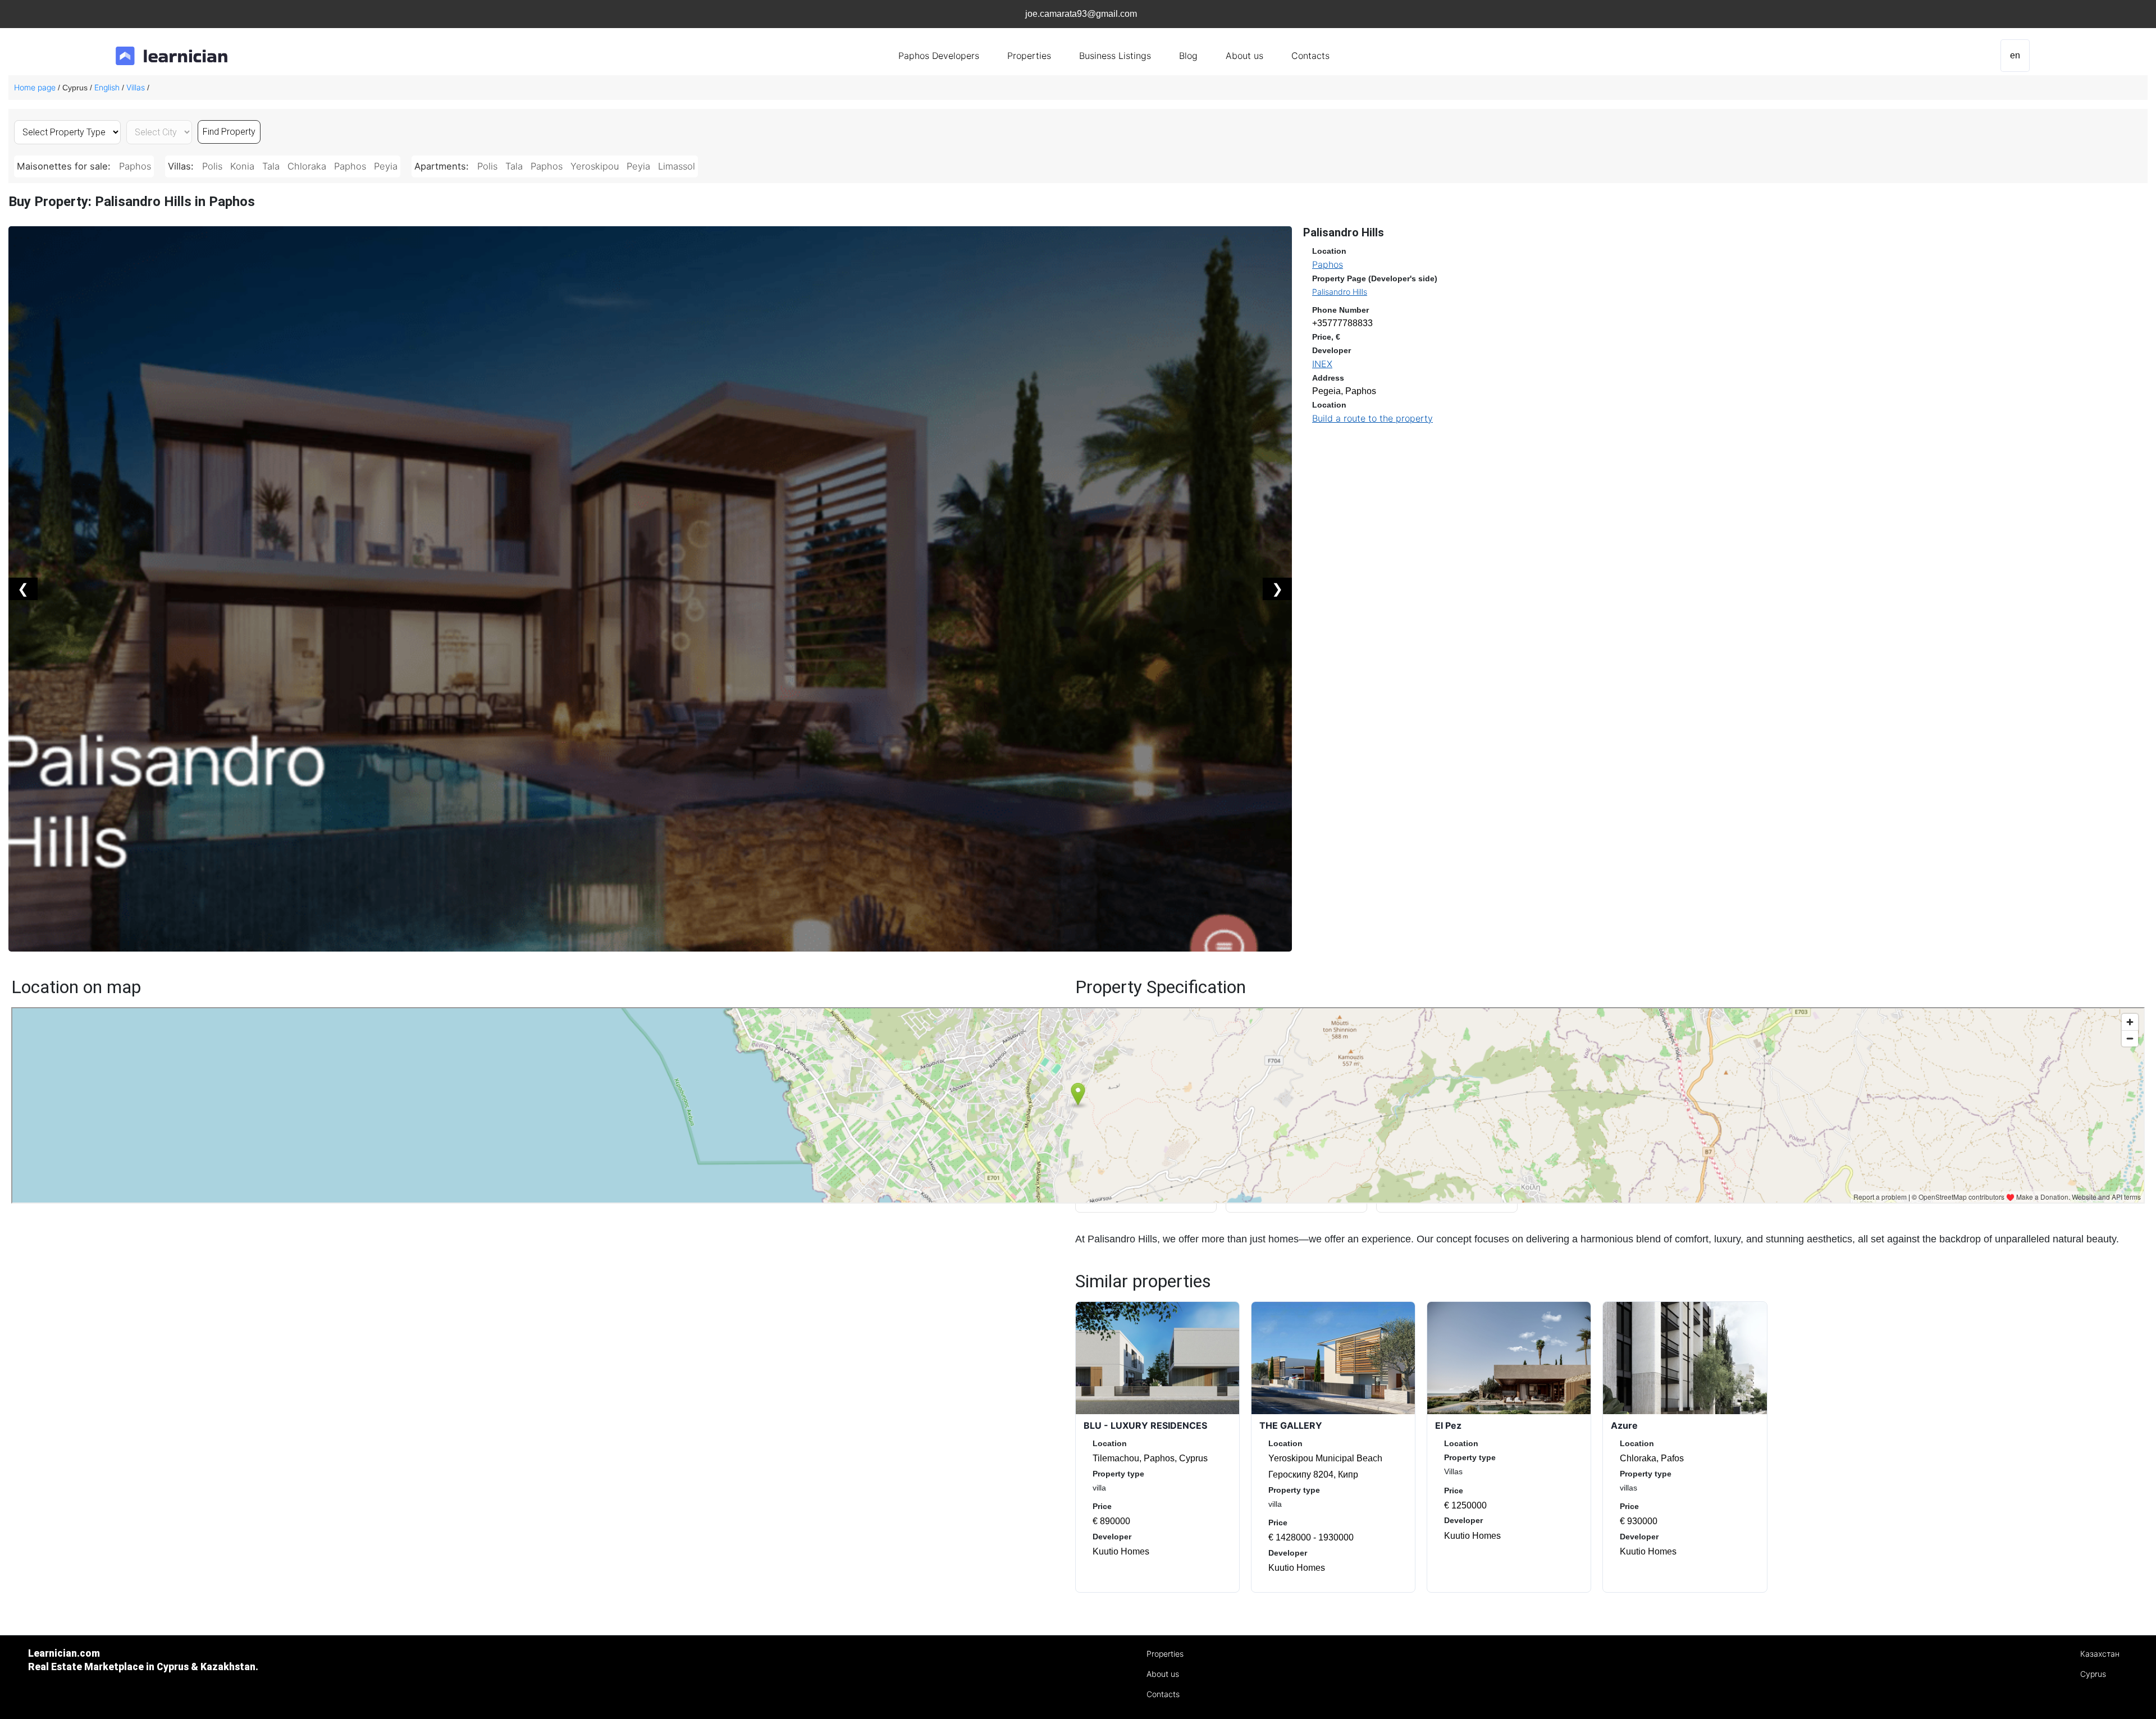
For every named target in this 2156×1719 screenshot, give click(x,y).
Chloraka (307, 166)
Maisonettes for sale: (65, 166)
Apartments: (443, 166)
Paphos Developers (939, 56)
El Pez (1448, 1425)
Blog (1188, 56)
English (107, 87)
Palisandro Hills (1340, 292)
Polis (212, 166)
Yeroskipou (595, 166)
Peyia (386, 166)
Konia (242, 166)
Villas (136, 87)
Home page (35, 87)
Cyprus (2093, 1674)
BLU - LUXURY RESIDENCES (1145, 1425)
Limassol (677, 166)
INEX (1322, 364)
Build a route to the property (1372, 418)
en (2015, 55)
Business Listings (1115, 56)
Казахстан (2100, 1654)
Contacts (1310, 56)
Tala (271, 166)
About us (1244, 56)
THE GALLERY (1291, 1425)
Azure (1624, 1425)
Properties (1029, 56)
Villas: (182, 166)
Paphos (135, 166)
